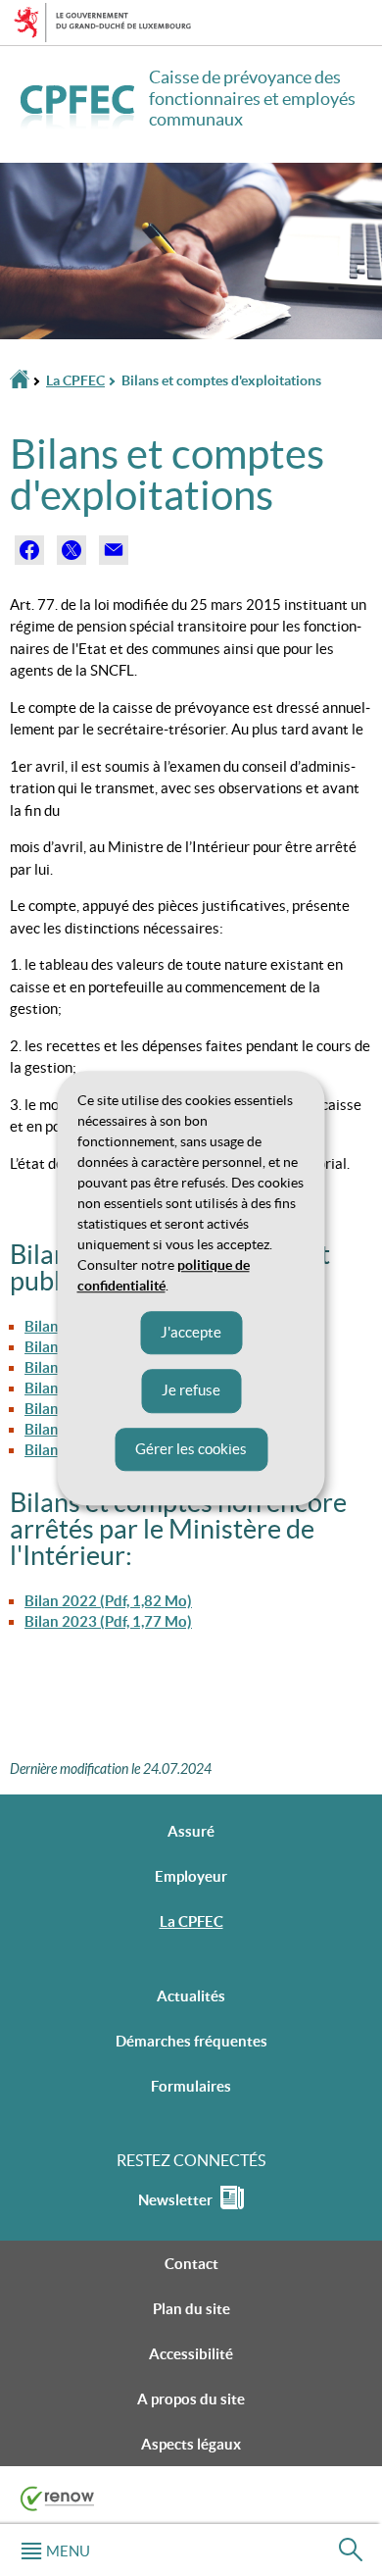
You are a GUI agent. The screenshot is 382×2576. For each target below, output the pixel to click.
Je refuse (191, 1390)
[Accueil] (20, 381)
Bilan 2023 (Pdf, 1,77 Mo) (108, 1621)
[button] (55, 2550)
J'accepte (191, 1332)
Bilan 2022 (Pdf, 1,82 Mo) (108, 1601)
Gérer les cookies (191, 1449)
